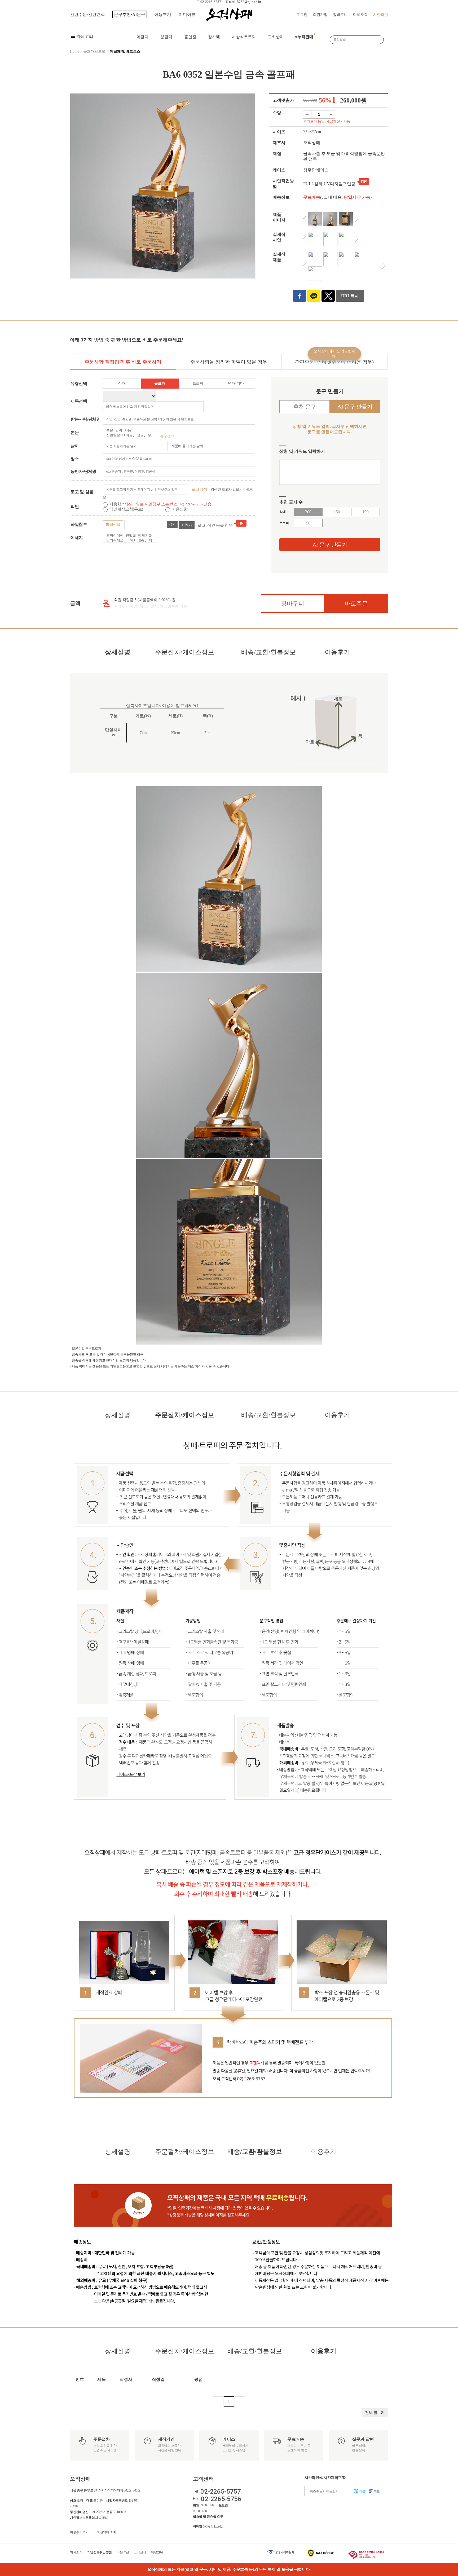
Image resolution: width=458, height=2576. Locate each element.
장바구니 (340, 15)
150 (337, 512)
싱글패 (166, 37)
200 (308, 512)
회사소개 (76, 2552)
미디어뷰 (187, 14)
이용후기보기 (79, 2532)
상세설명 (118, 652)
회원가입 (320, 15)
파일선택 (113, 525)
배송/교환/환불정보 (268, 652)
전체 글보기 (375, 2413)
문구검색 (167, 436)
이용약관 (123, 2552)
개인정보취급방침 (100, 2552)
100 (365, 512)
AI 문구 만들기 (330, 545)
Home (74, 52)
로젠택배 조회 (106, 2532)
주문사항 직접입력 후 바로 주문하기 (123, 362)
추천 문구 (305, 407)
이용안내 (157, 2552)
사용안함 (180, 509)
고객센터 (140, 2552)
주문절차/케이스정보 (185, 652)
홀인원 (190, 37)
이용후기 (163, 14)
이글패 (142, 37)
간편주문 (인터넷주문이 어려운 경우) (334, 359)
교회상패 (276, 37)
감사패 (214, 37)
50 (308, 523)
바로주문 (356, 604)
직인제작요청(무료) (127, 509)
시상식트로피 (244, 37)
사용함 (116, 504)
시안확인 (381, 15)
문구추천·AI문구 (130, 14)
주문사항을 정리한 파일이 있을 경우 (229, 362)
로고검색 (199, 489)
